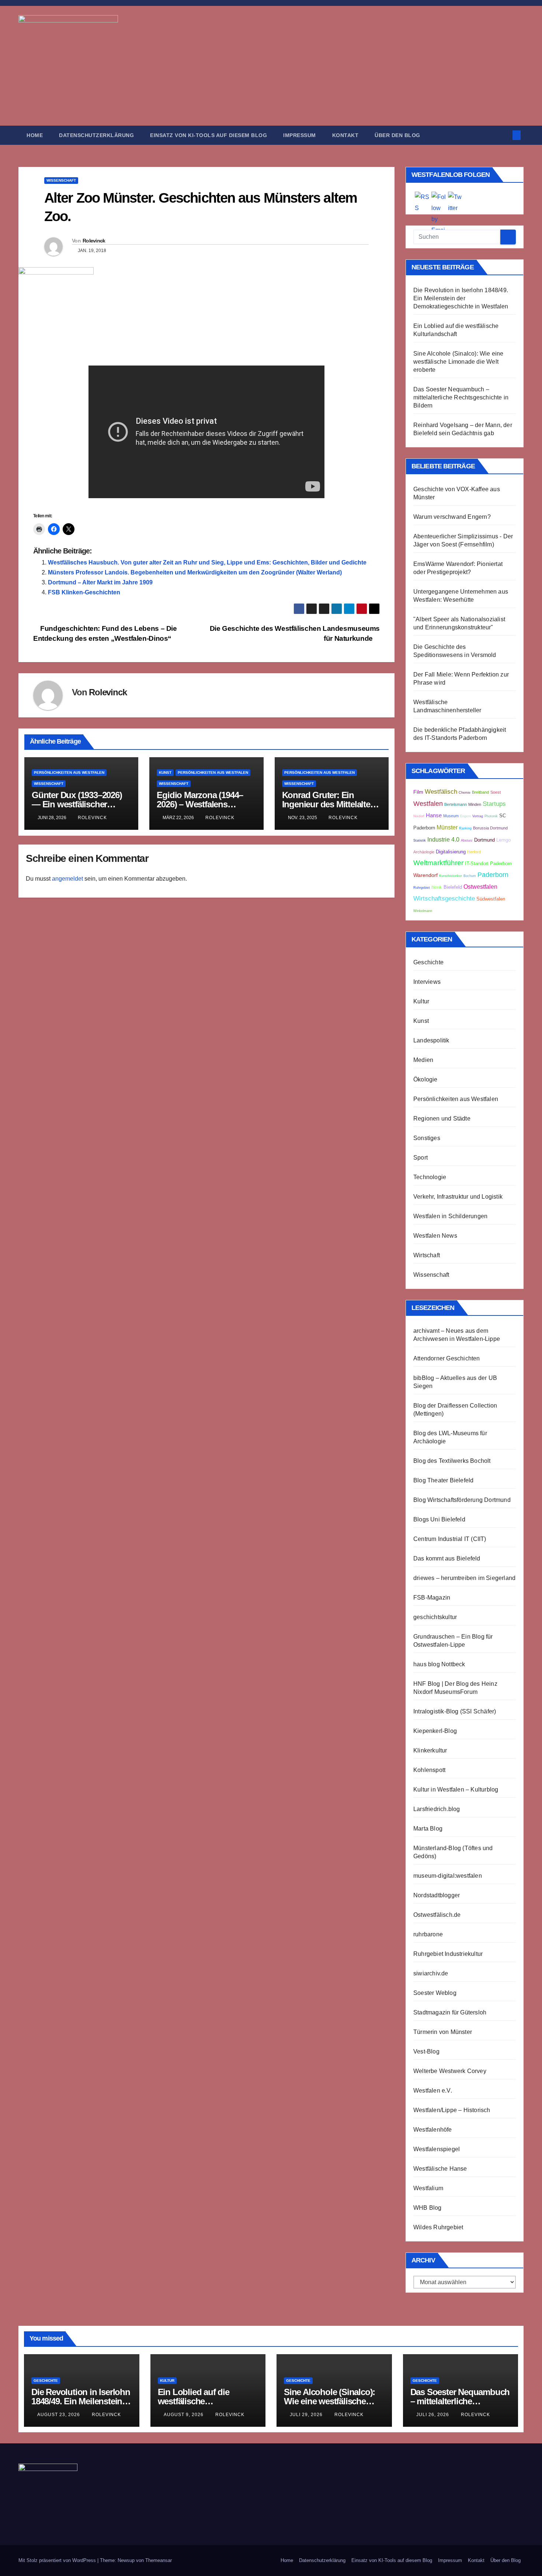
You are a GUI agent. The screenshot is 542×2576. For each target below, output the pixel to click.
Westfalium (428, 2188)
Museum (451, 816)
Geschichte (428, 962)
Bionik (437, 887)
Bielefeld (453, 887)
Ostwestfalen (480, 887)
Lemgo (503, 840)
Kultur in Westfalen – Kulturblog (456, 1789)
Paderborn (493, 875)
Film (418, 792)
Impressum (300, 135)
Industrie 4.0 (443, 839)
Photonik (491, 816)
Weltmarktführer (438, 863)
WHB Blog (428, 2208)
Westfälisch (441, 792)
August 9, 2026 (184, 2415)
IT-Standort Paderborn (488, 864)
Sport (421, 1158)
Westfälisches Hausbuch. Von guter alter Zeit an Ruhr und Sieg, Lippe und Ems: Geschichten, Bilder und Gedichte (207, 562)
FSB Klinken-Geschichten (84, 592)
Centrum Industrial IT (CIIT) (450, 1539)
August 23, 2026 (59, 2415)
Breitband (480, 792)
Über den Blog (397, 135)
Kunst (165, 773)
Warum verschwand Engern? (452, 517)
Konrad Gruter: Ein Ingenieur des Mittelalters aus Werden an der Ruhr (330, 804)
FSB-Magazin (432, 1598)
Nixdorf (419, 816)
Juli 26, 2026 (433, 2415)
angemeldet (67, 879)
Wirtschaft (427, 1255)
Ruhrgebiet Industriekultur (448, 1954)
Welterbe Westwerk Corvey (450, 2071)
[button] (504, 135)
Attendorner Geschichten (447, 1358)
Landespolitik (431, 1040)
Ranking (465, 828)
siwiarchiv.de (431, 1973)
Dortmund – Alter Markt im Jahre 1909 (100, 582)
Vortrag (478, 816)
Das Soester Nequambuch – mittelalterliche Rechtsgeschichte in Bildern (461, 397)
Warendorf (425, 875)
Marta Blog (428, 1829)
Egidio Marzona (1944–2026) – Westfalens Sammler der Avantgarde (204, 804)
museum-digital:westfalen (448, 1876)
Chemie (465, 793)
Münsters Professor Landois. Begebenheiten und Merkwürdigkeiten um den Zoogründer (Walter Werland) (195, 572)
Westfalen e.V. (433, 2091)
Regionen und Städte (442, 1119)
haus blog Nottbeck (439, 1664)
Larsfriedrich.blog (437, 1809)
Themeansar (159, 2560)
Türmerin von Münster (443, 2032)
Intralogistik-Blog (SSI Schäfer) (455, 1711)
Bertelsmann (456, 804)
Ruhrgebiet (422, 888)
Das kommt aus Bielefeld (447, 1558)
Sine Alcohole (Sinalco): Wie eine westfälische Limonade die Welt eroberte (458, 362)
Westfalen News (435, 1236)
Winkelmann (423, 911)
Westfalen (428, 804)
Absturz (467, 840)
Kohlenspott (429, 1770)
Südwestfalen (491, 899)
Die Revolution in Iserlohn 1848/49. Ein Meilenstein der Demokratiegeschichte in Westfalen (461, 298)
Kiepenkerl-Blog (435, 1731)
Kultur (421, 1001)
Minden (475, 804)
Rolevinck (94, 241)
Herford (474, 852)
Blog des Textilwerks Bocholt (452, 1461)
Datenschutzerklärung (96, 135)
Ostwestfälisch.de (437, 1915)
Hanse (434, 815)
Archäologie (424, 852)
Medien (423, 1060)
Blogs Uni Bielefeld (439, 1519)
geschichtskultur (435, 1617)
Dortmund (484, 840)
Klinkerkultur (430, 1750)
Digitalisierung (451, 852)
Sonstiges (427, 1138)
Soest (496, 792)
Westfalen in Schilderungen (450, 1216)
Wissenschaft (61, 180)
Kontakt (345, 135)
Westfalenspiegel (437, 2149)
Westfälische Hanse (440, 2169)
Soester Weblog (435, 1993)
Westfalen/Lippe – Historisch (452, 2110)
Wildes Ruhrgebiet (438, 2227)
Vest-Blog (426, 2051)
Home (35, 135)
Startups (494, 804)
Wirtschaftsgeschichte (444, 899)
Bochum (470, 876)
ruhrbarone (428, 1934)
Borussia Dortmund (490, 828)
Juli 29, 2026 (307, 2415)
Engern (465, 816)
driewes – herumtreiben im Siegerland (464, 1578)
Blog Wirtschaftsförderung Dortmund (462, 1500)
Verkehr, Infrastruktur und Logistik (458, 1197)
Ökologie (425, 1079)
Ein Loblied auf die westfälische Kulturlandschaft (194, 2401)
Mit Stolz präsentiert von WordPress (58, 2560)
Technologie (430, 1177)
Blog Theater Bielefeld (443, 1480)
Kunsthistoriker (451, 876)
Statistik (420, 840)
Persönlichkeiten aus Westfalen (69, 773)
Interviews (427, 982)
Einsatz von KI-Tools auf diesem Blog (209, 135)
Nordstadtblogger (437, 1895)
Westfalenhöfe (433, 2130)
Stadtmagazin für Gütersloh (450, 2012)
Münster (447, 827)
